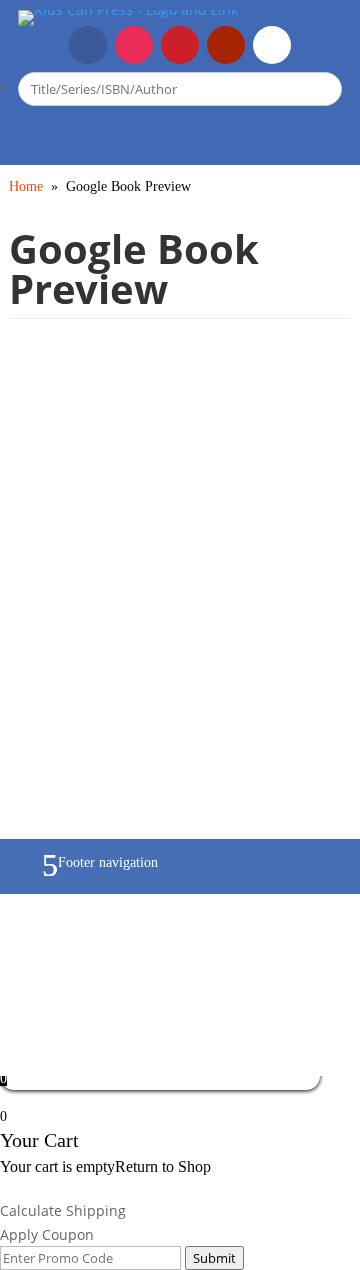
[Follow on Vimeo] (272, 45)
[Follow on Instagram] (134, 45)
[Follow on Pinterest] (180, 45)
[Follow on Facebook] (88, 45)
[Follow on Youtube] (226, 45)
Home (26, 186)
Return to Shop (163, 1166)
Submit (214, 1258)
